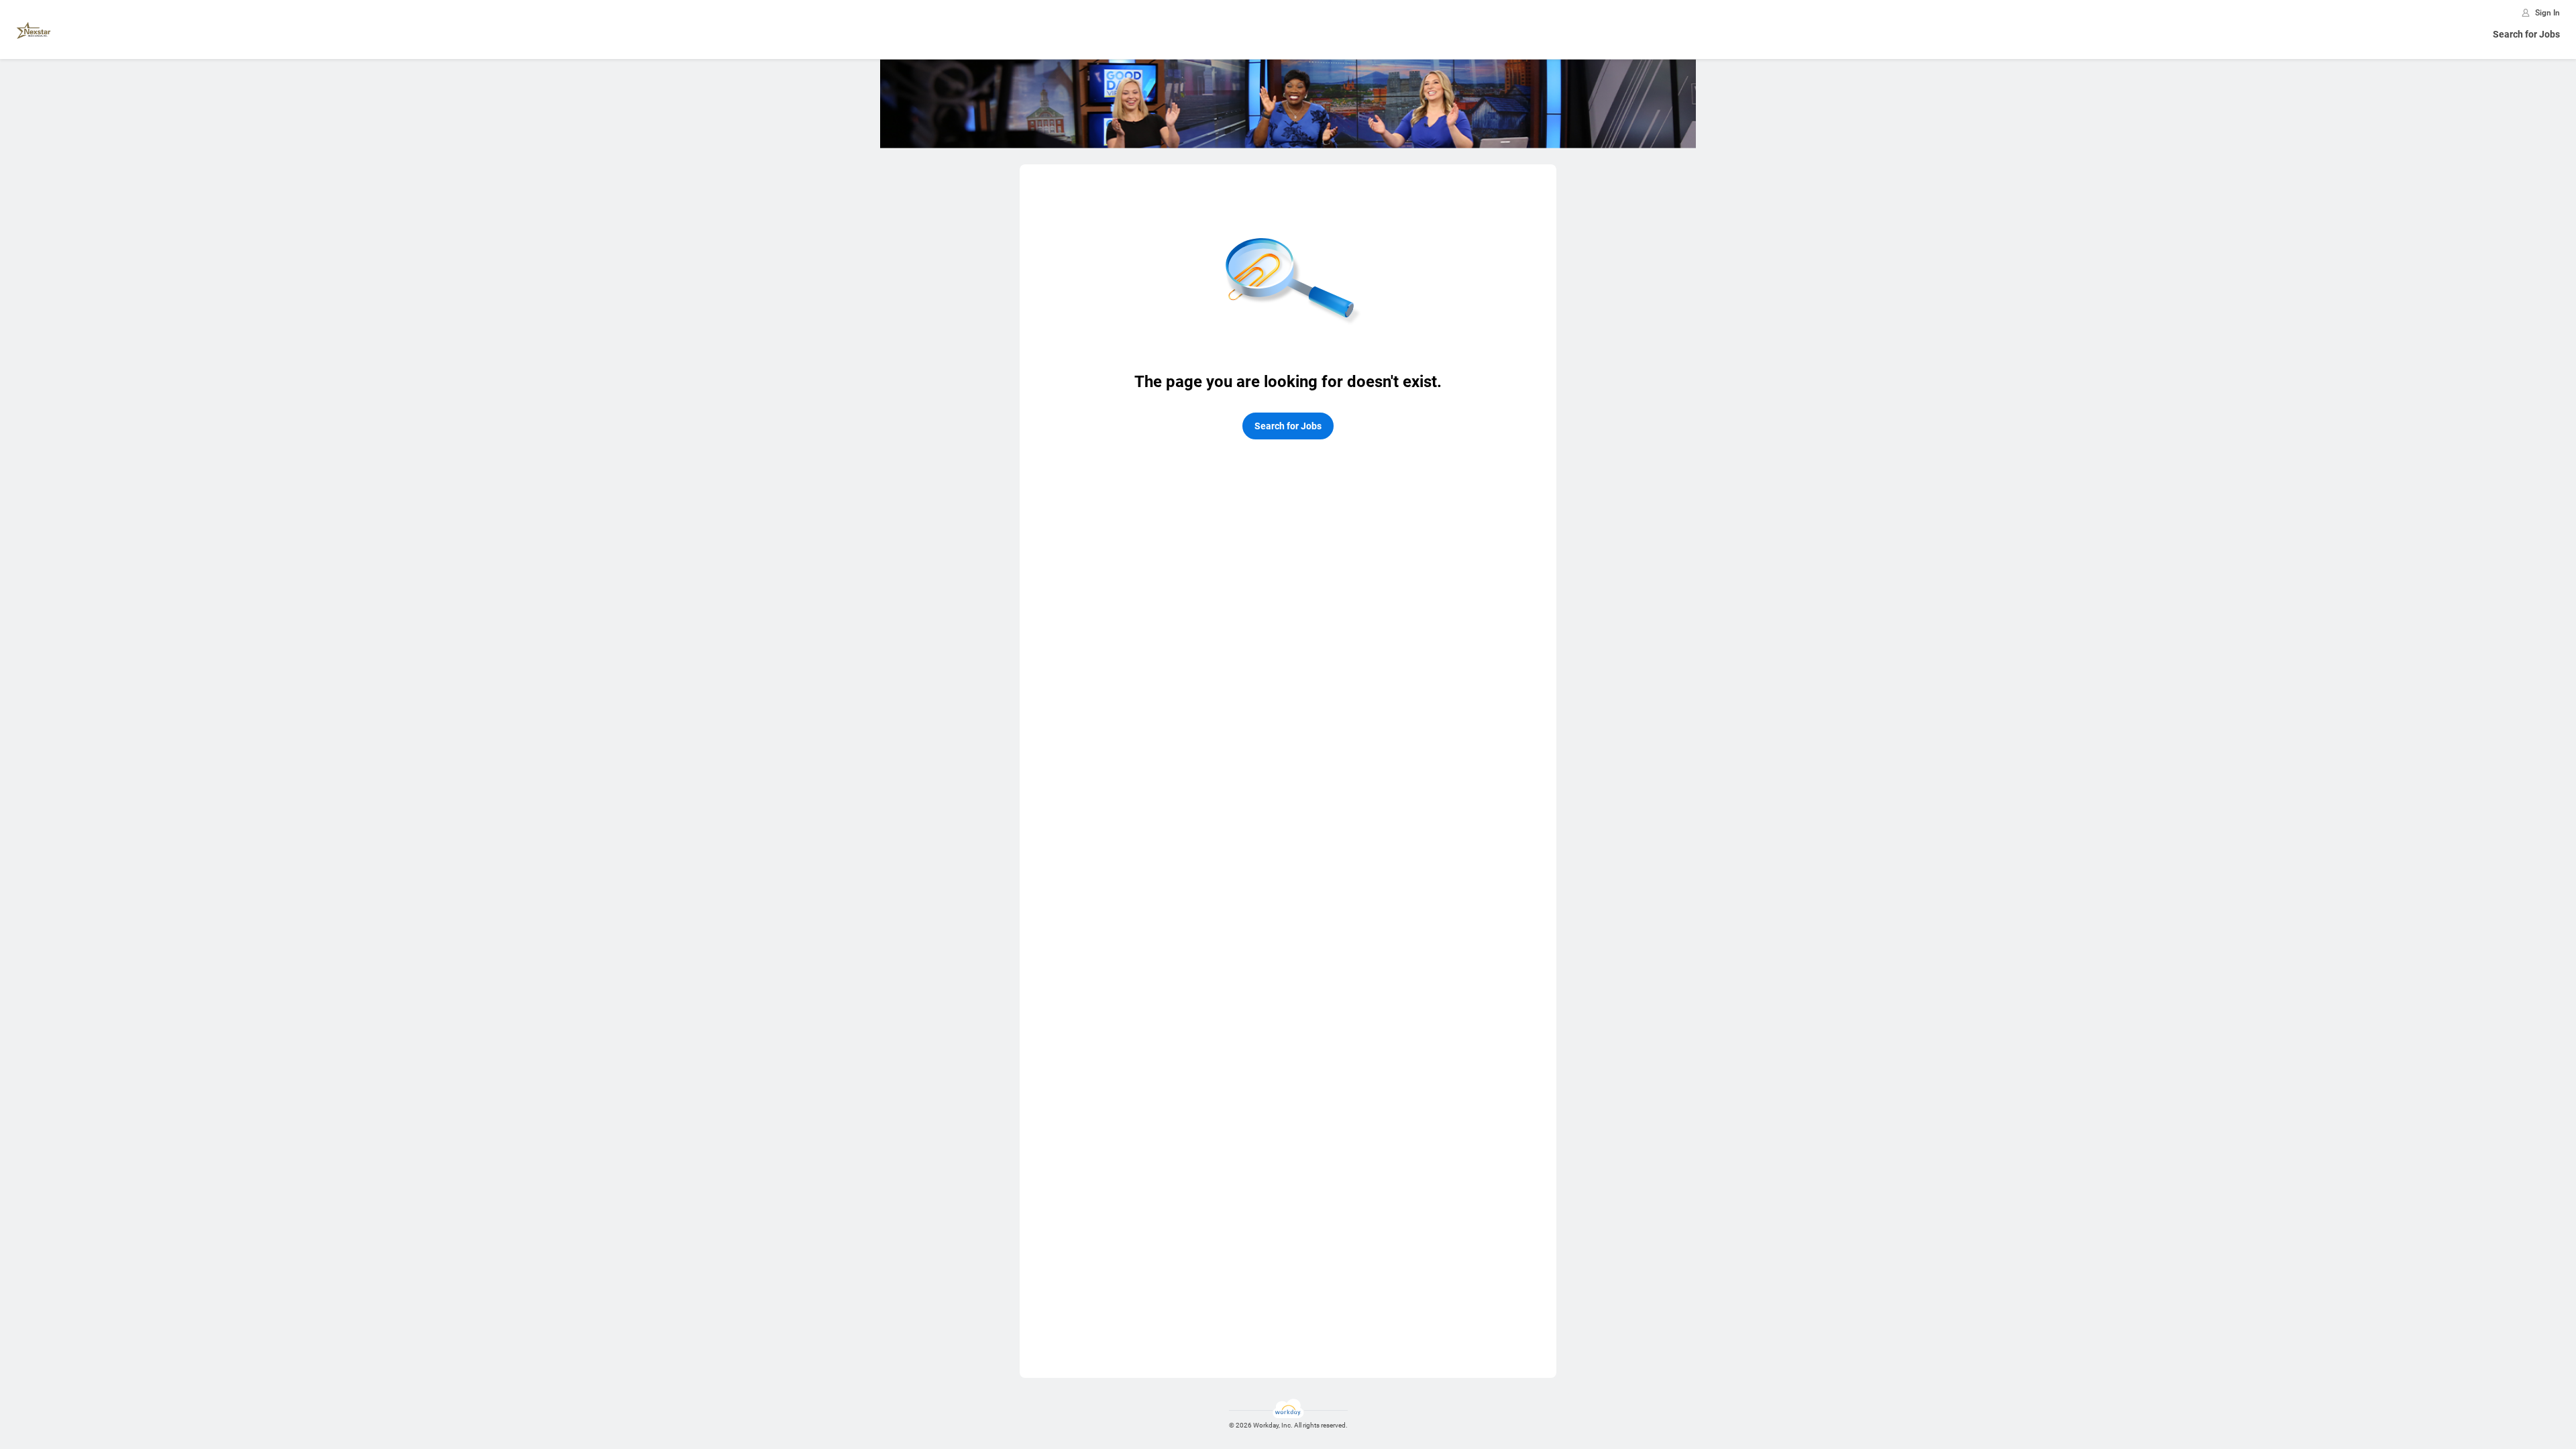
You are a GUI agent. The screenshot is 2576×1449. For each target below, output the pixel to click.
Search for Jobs (2526, 34)
